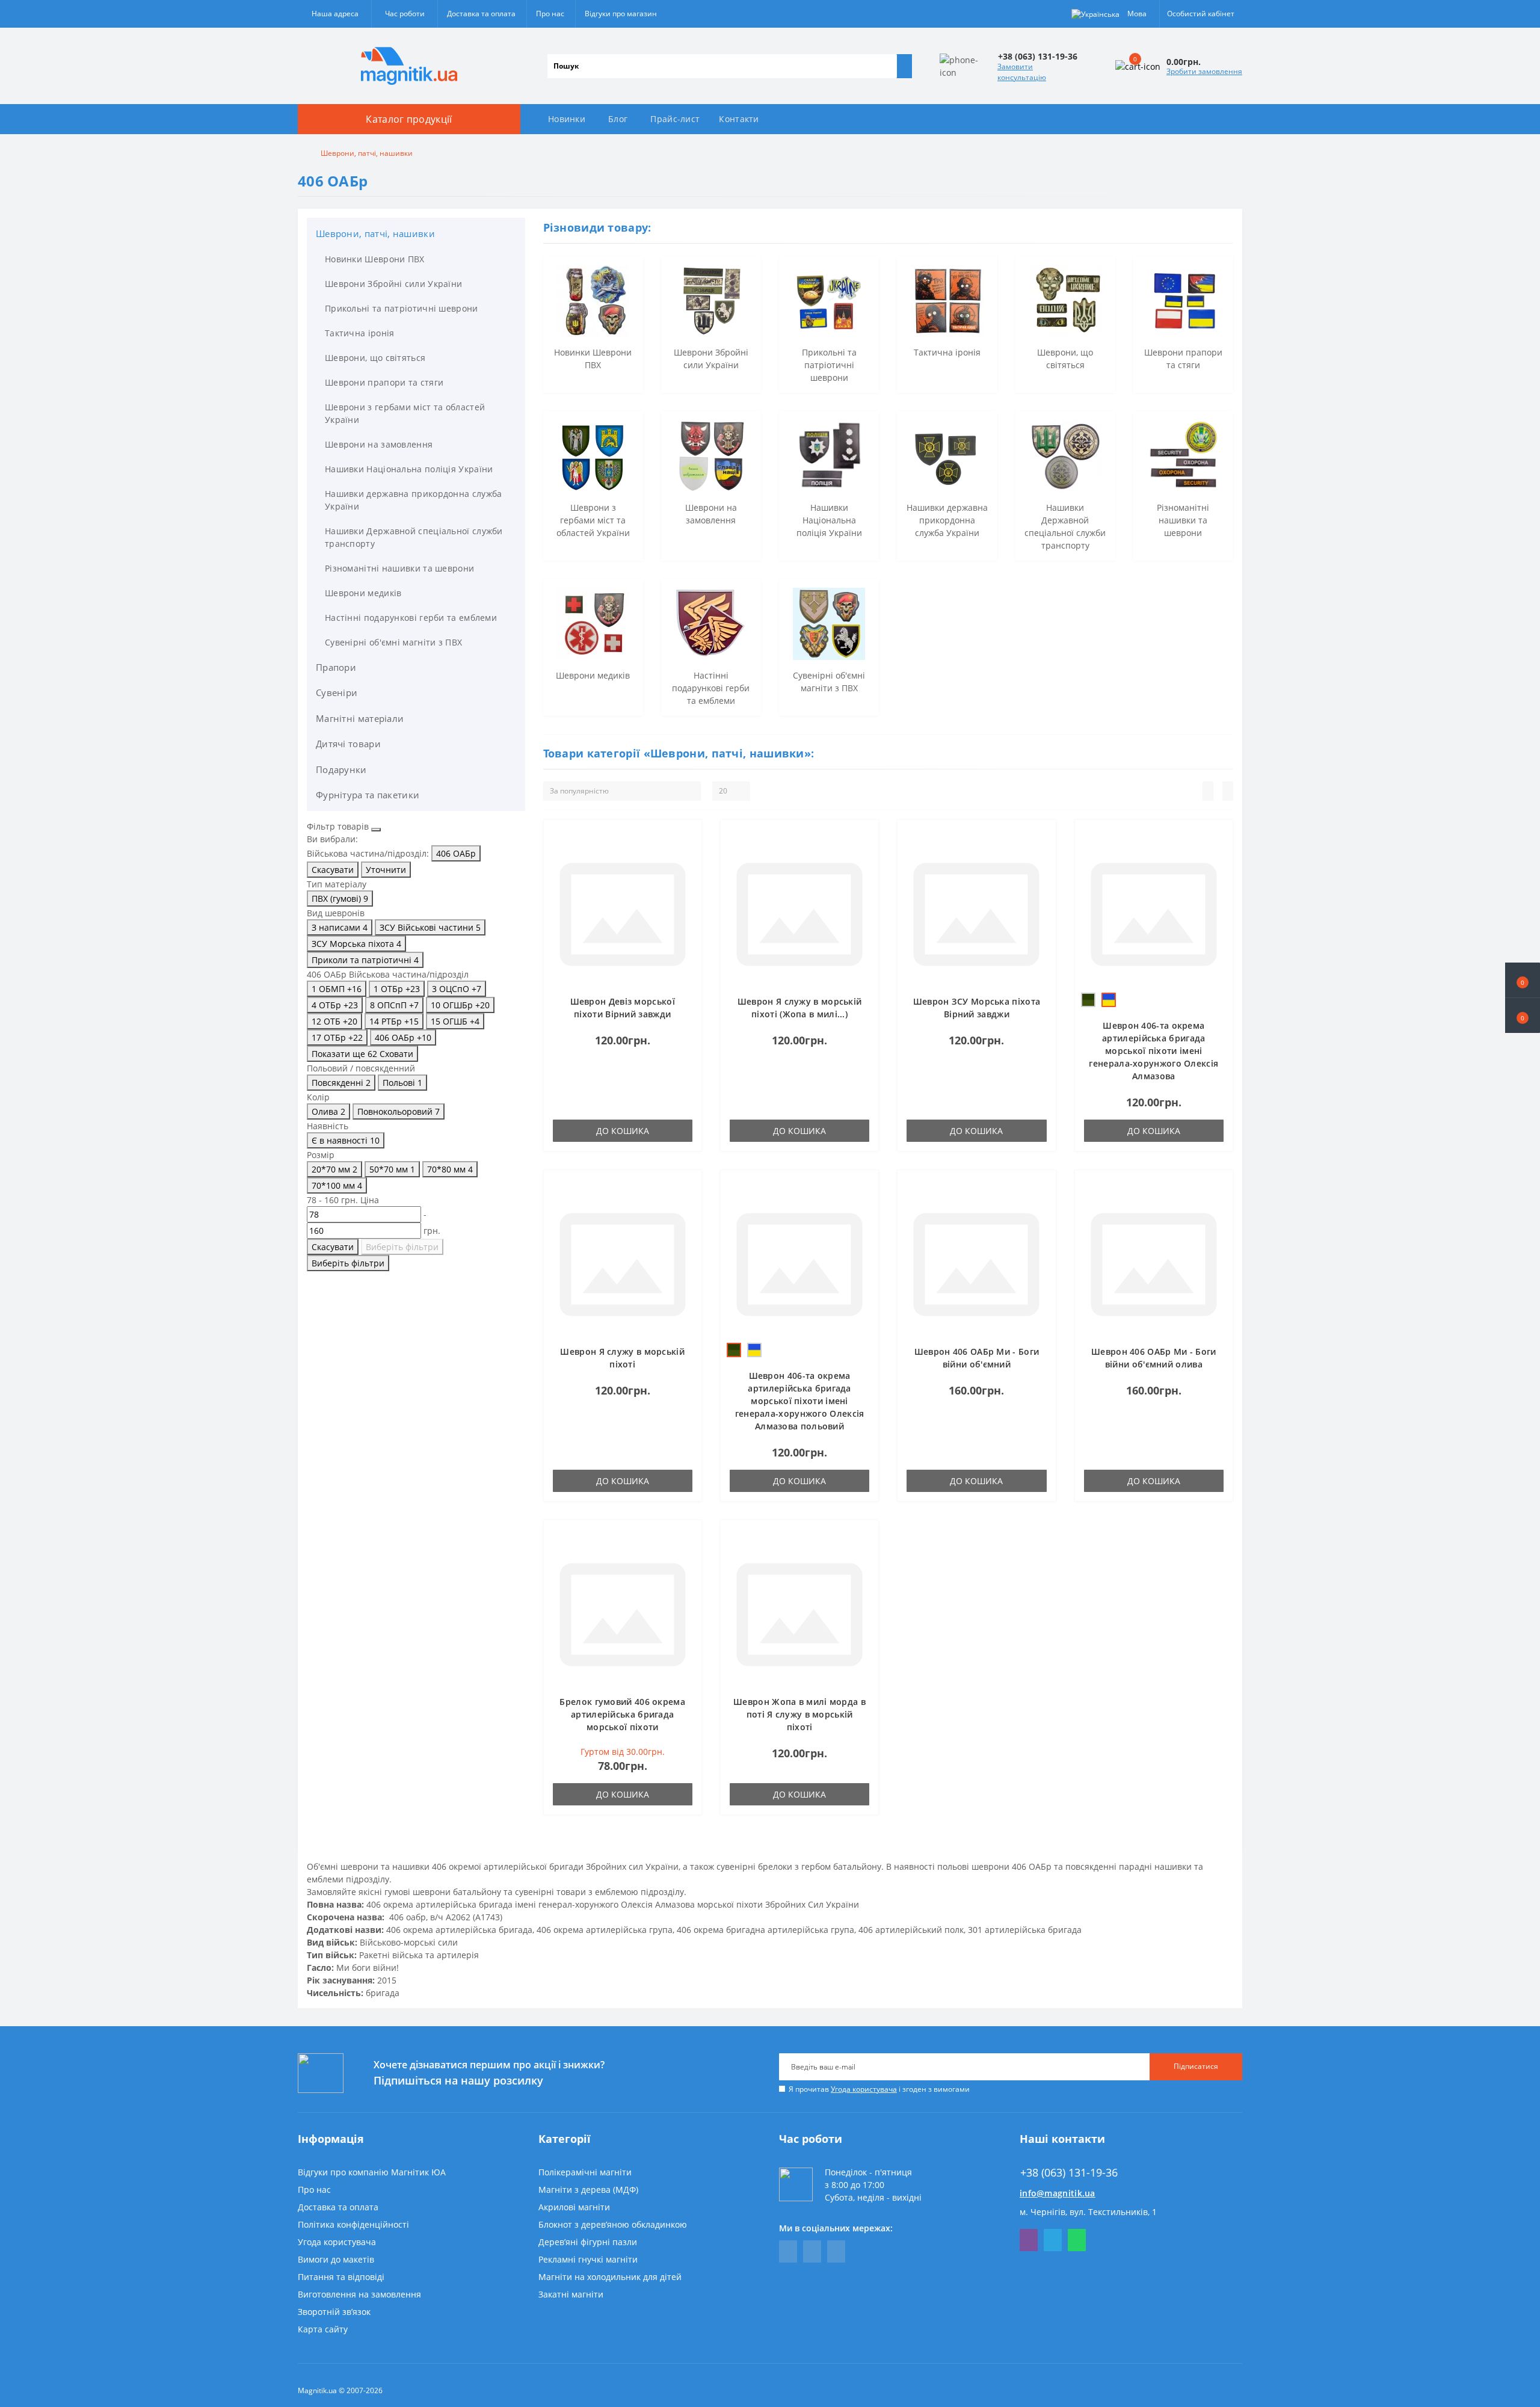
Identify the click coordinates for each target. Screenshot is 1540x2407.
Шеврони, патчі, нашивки (375, 233)
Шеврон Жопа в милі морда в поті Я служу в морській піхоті (799, 1714)
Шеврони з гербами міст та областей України (405, 413)
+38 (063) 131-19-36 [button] (1069, 2173)
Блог (618, 119)
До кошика (623, 1131)
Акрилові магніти (574, 2207)
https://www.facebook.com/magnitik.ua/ (788, 2251)
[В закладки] (689, 839)
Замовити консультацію (1022, 72)
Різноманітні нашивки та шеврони (399, 568)
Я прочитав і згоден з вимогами (879, 2089)
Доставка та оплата (481, 14)
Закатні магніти (571, 2294)
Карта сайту (323, 2329)
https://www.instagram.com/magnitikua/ (836, 2251)
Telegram (1053, 2240)
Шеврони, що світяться (375, 358)
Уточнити (386, 870)
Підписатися (1196, 2066)
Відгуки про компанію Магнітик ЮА (372, 2172)
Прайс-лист (675, 119)
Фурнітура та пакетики (368, 795)
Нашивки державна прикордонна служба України (414, 500)
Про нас (550, 14)
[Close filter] (376, 830)
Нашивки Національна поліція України (409, 469)
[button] (1523, 1016)
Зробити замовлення (1204, 71)
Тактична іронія (360, 333)
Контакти (739, 119)
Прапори (336, 667)
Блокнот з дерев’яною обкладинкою (613, 2224)
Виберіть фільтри (402, 1247)
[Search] (904, 66)
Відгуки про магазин (621, 14)
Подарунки (341, 769)
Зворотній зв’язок (334, 2312)
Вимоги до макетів (336, 2259)
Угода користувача (864, 2089)
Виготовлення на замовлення (359, 2294)
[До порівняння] (689, 856)
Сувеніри (337, 692)
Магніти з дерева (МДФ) (588, 2190)
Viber (1029, 2240)
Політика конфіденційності (353, 2224)
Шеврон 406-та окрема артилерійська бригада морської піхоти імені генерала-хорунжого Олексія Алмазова (1153, 1051)
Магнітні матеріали (360, 718)
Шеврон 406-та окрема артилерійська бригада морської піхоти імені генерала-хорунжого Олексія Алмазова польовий (800, 1401)
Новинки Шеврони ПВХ (375, 259)
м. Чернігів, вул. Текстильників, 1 (1088, 2212)
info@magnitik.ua (1058, 2193)
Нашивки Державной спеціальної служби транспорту (414, 537)
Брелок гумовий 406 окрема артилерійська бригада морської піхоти (622, 1714)
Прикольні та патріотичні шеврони (402, 308)
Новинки (567, 119)
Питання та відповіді (341, 2277)
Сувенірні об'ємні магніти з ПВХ (393, 642)
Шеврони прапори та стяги (384, 382)
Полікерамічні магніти (585, 2172)
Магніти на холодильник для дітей (610, 2277)
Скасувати (333, 870)
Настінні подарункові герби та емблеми (411, 618)
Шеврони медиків (363, 593)
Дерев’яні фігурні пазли (588, 2242)
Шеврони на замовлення (379, 444)
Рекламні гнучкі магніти (588, 2259)
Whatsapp (1077, 2240)
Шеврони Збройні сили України (393, 284)
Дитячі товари (348, 744)
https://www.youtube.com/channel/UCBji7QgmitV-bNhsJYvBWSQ (812, 2251)
